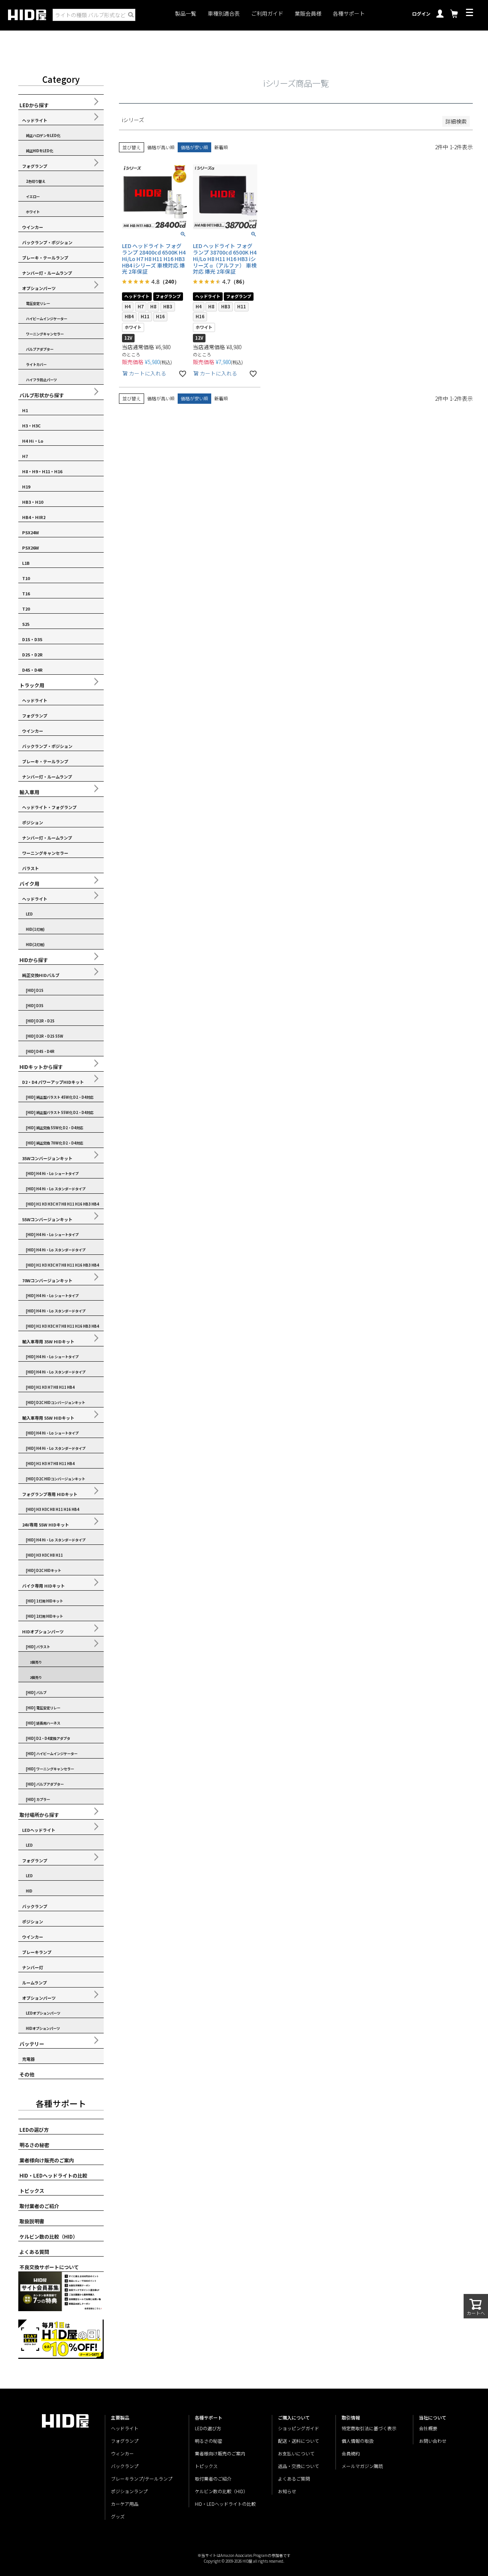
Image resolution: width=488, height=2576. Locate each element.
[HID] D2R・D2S (40, 1021)
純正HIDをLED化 (39, 151)
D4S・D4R (32, 670)
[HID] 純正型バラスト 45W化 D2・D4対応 (60, 1097)
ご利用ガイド (267, 14)
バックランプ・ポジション (47, 242)
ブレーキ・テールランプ (45, 258)
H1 (25, 410)
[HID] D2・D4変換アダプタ (48, 1738)
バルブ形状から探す (42, 395)
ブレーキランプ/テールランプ (142, 2478)
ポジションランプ (129, 2491)
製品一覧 (186, 14)
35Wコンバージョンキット (47, 1158)
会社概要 (428, 2428)
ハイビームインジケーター (47, 319)
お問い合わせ (433, 2441)
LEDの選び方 (34, 2130)
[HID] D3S (35, 1006)
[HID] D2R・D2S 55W (45, 1036)
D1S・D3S (32, 639)
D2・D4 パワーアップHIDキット (53, 1082)
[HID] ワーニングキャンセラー (50, 1769)
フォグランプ (35, 166)
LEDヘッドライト (39, 1830)
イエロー (33, 197)
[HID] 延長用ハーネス (43, 1723)
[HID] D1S (35, 990)
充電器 (28, 2059)
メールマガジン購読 (362, 2466)
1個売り (36, 1662)
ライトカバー (36, 364)
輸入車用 (29, 792)
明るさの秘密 (34, 2145)
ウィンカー (122, 2453)
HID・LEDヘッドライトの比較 (53, 2175)
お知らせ (287, 2491)
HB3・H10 (33, 502)
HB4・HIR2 (34, 517)
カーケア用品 (125, 2504)
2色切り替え (36, 181)
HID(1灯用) (35, 929)
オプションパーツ (39, 288)
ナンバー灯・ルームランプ (47, 273)
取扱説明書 (32, 2221)
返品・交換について (299, 2466)
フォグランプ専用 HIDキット (50, 1494)
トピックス (32, 2191)
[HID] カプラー (38, 1799)
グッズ (118, 2516)
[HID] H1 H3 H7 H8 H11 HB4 (50, 1387)
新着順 (221, 147)
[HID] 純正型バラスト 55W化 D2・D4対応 (60, 1112)
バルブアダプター (40, 349)
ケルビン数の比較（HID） (49, 2237)
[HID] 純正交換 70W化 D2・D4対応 (55, 1143)
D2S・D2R (32, 654)
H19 (26, 487)
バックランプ (35, 1906)
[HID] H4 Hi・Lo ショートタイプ (52, 1174)
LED (29, 914)
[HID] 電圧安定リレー (43, 1708)
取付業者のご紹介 (39, 2206)
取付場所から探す (39, 1815)
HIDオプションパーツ (43, 1631)
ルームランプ (35, 1983)
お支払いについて (296, 2453)
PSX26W (30, 548)
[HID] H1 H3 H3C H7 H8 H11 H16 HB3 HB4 (63, 1204)
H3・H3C (31, 426)
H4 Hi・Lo (33, 441)
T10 (26, 578)
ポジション (33, 822)
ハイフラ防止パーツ (41, 380)
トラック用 (32, 685)
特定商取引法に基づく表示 (369, 2428)
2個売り (36, 1677)
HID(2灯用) (35, 945)
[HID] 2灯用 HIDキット (44, 1616)
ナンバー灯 (33, 1967)
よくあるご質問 (294, 2478)
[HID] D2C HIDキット (43, 1570)
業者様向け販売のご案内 (47, 2160)
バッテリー (32, 2044)
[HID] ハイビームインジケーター (52, 1754)
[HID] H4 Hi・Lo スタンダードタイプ (56, 1189)
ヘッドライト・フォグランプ (49, 807)
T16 (26, 593)
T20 (26, 609)
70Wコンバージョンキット (47, 1280)
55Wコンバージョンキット (47, 1219)
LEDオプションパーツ (43, 2013)
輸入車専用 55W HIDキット (48, 1418)
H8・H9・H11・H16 (42, 471)
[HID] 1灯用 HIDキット (44, 1601)
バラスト (30, 868)
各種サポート (349, 14)
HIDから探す (34, 960)
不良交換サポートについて (49, 2267)
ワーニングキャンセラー (45, 334)
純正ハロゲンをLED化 (43, 135)
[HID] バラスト (38, 1647)
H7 (25, 456)
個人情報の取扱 (358, 2441)
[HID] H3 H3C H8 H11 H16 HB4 (53, 1509)
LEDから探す (34, 105)
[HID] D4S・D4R (40, 1051)
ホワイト (33, 212)
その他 (27, 2074)
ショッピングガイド (299, 2428)
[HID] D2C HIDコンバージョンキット (55, 1402)
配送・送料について (299, 2441)
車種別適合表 (224, 14)
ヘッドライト (35, 120)
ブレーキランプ (37, 1952)
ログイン (421, 14)
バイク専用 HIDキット (43, 1586)
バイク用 (29, 884)
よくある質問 (34, 2252)
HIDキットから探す (41, 1067)
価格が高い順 (161, 147)
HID (29, 1891)
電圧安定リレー (38, 303)
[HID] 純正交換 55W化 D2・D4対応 (55, 1128)
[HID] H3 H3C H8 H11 (44, 1555)
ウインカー (33, 227)
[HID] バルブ (36, 1693)
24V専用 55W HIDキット (46, 1525)
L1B (26, 563)
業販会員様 (308, 14)
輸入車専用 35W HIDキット (48, 1341)
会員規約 (351, 2453)
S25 (26, 624)
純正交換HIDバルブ (41, 975)
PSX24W (30, 532)
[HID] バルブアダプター (45, 1784)
